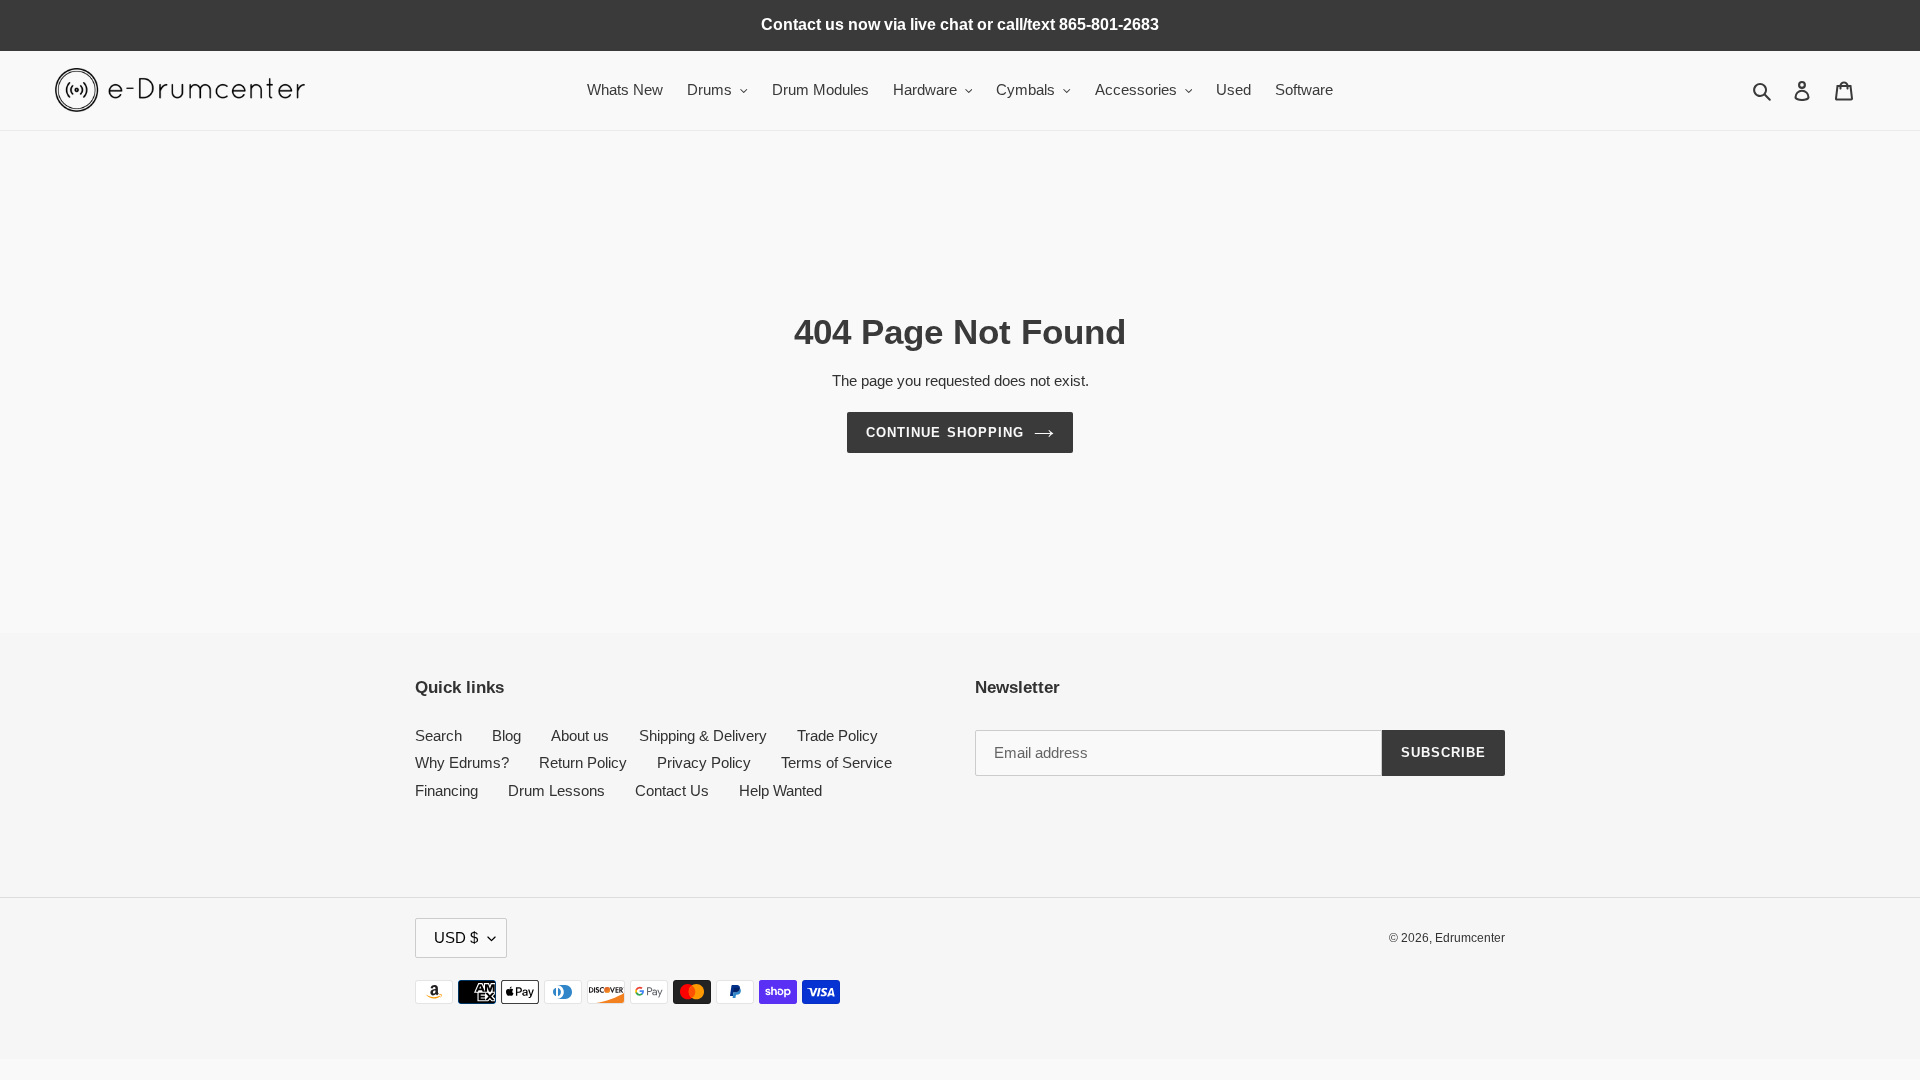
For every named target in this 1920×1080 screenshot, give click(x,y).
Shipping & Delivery (703, 735)
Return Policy (583, 762)
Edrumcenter (1470, 938)
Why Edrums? (462, 762)
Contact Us (672, 790)
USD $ (456, 937)
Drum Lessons (556, 790)
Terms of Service (836, 762)
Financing (446, 790)
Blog (506, 735)
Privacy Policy (704, 762)
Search (438, 735)
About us (580, 735)
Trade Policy (837, 735)
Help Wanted (780, 790)
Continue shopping (945, 432)
